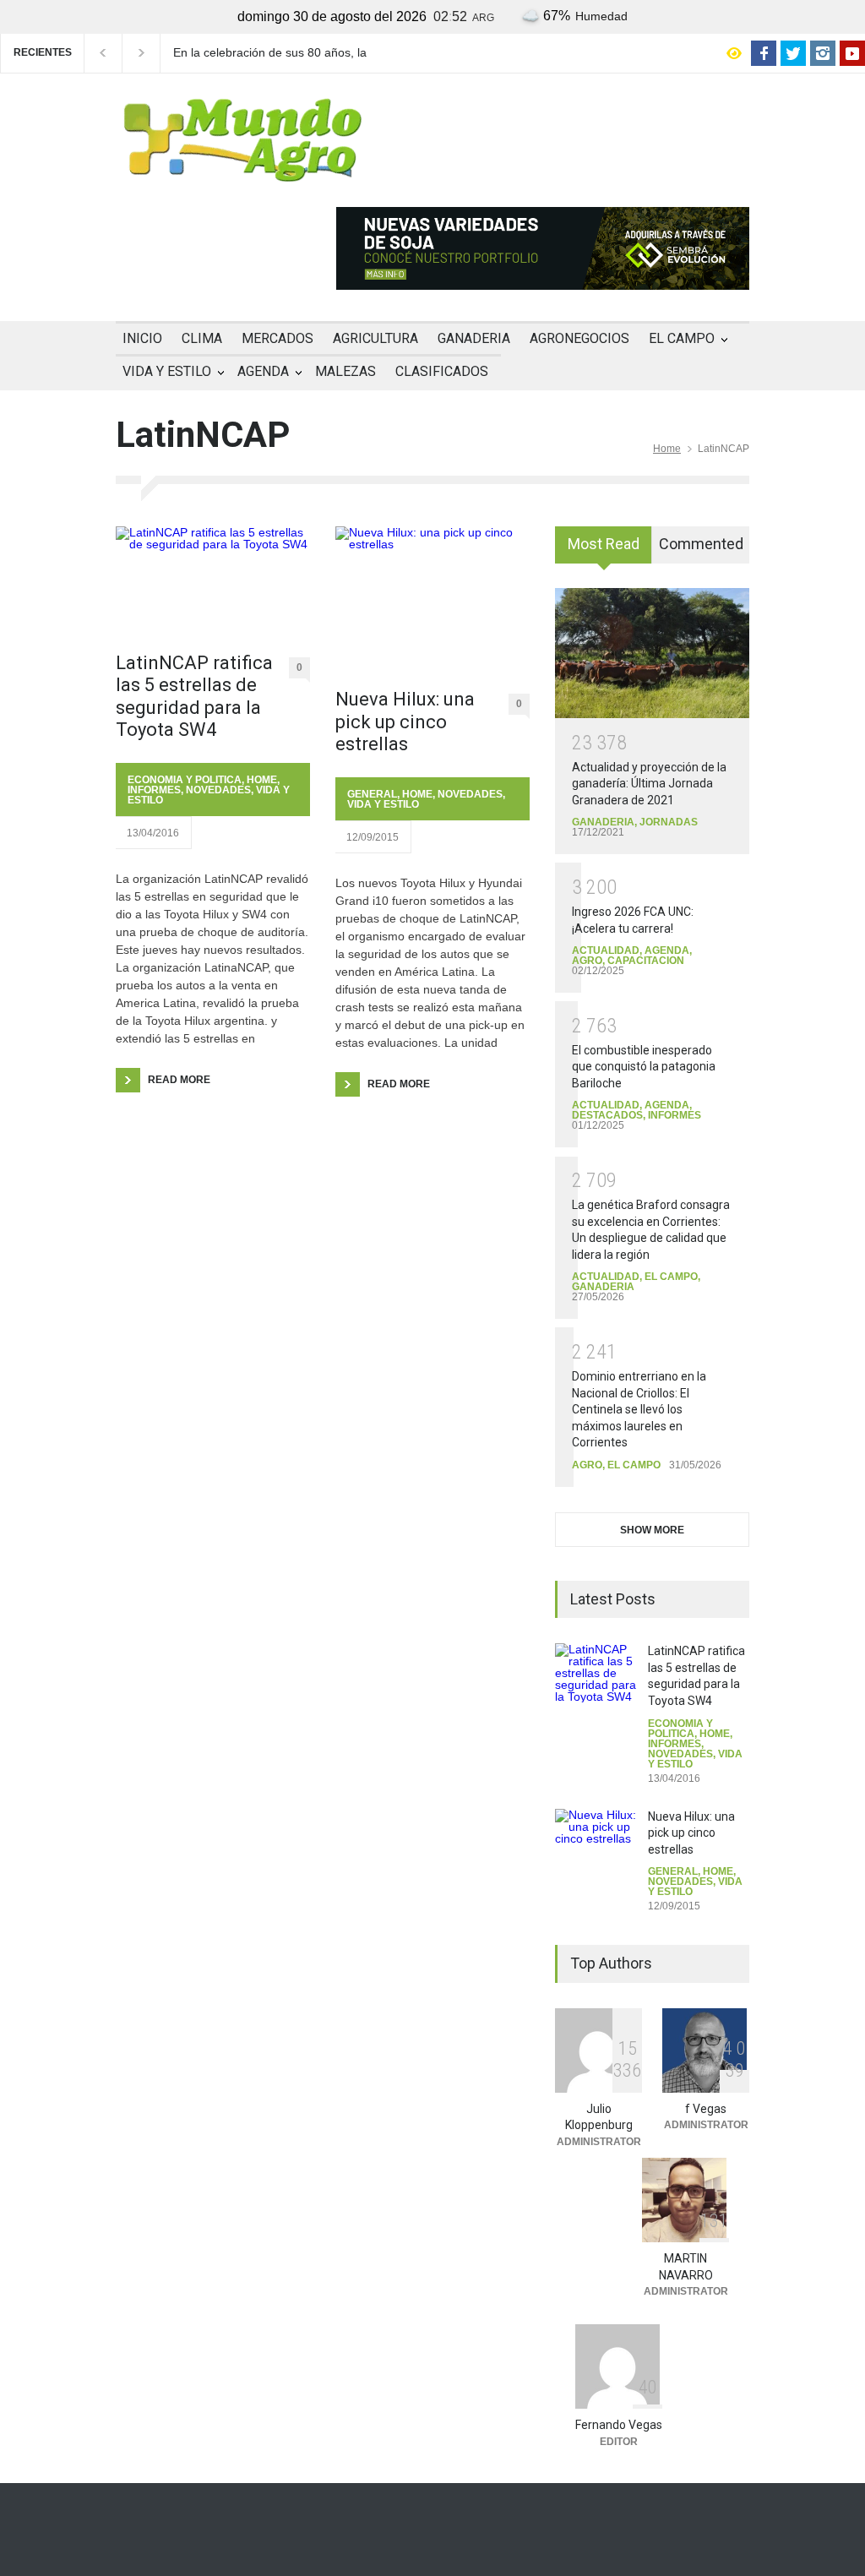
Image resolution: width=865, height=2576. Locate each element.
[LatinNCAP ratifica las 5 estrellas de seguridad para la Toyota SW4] (213, 581)
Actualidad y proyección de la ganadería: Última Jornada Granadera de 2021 (649, 784)
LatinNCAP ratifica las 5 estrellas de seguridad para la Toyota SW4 (194, 696)
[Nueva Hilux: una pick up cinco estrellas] (432, 599)
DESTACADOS (607, 1115)
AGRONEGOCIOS (579, 338)
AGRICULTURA (375, 338)
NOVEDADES (218, 790)
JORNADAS (669, 822)
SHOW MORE (652, 1530)
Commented (701, 544)
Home (667, 449)
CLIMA (202, 338)
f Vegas (706, 2109)
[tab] (604, 551)
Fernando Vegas (619, 2425)
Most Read (604, 544)
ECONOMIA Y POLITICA (185, 780)
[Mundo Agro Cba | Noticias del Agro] (242, 168)
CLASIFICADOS (442, 371)
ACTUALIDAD (606, 950)
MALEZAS (345, 371)
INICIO (142, 338)
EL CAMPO (682, 338)
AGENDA (263, 371)
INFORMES (154, 790)
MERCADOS (277, 338)
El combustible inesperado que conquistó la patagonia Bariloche (644, 1067)
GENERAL (372, 794)
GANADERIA (474, 338)
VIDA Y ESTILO (167, 371)
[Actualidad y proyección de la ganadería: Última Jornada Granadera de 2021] (652, 653)
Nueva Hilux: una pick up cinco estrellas (405, 722)
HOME (262, 780)
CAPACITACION (646, 961)
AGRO (587, 961)
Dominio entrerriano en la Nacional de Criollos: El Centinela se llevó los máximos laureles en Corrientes (639, 1409)
